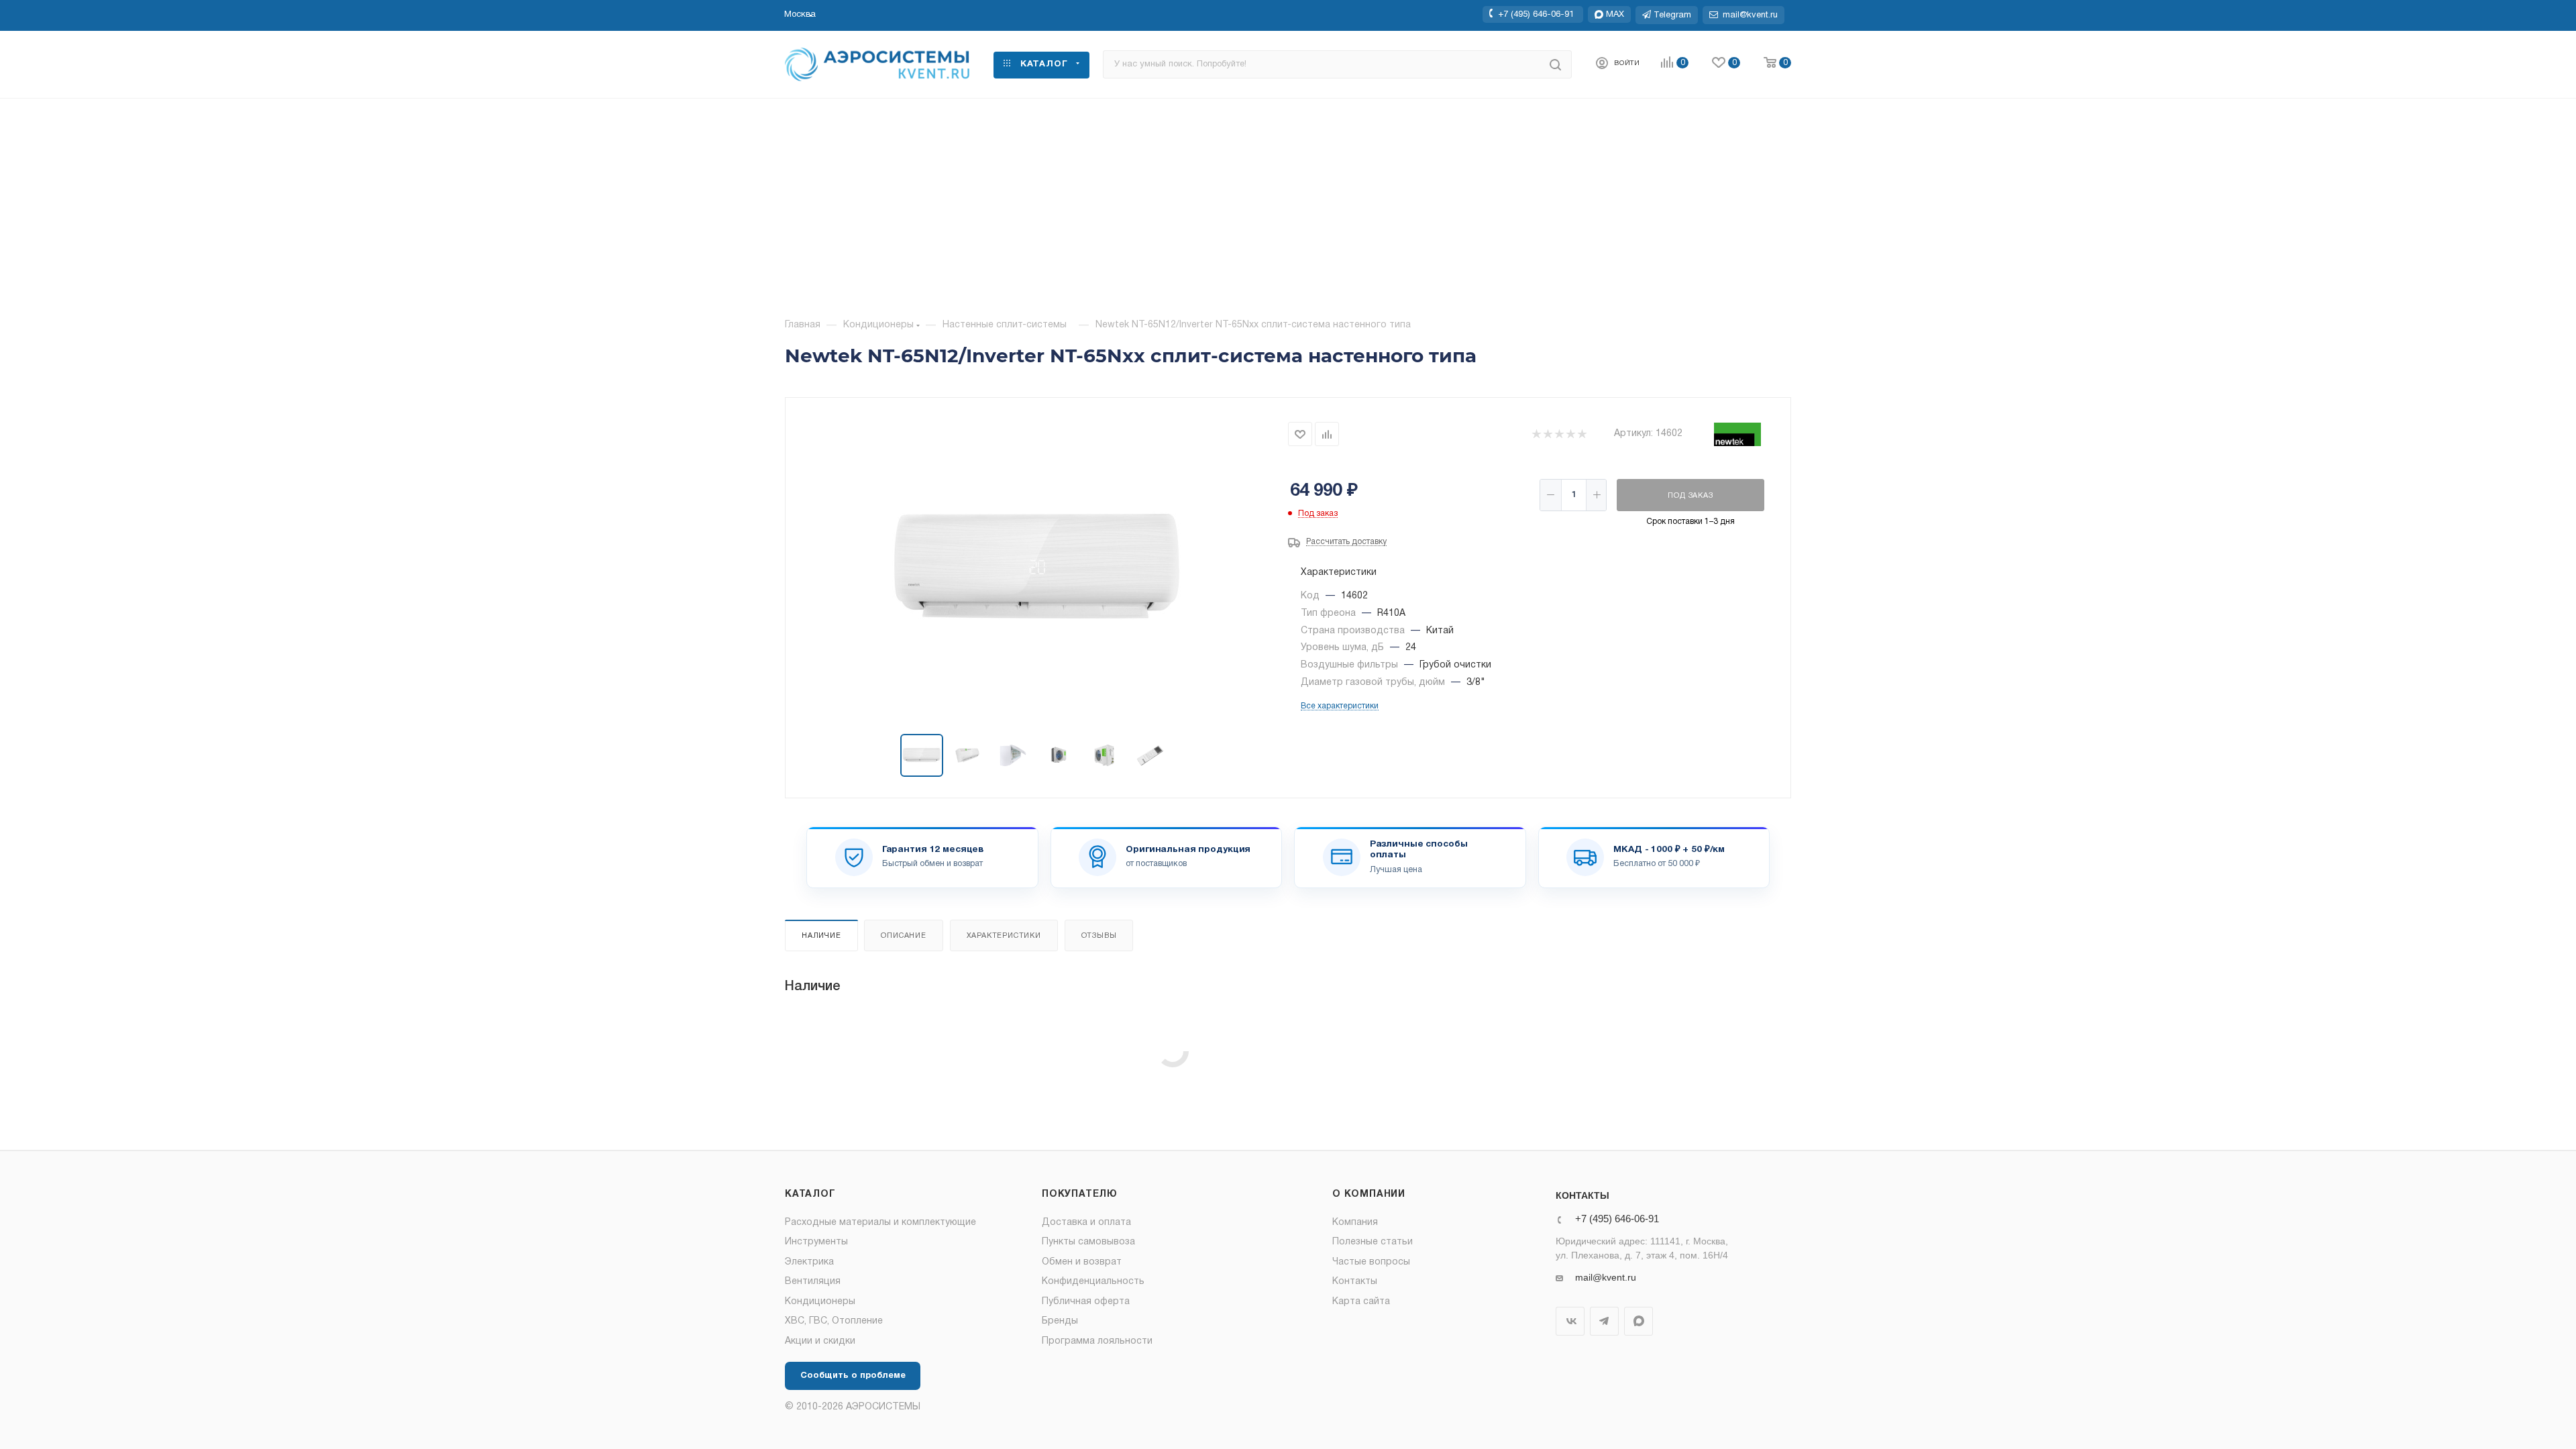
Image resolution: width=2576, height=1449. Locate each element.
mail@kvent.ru (1606, 1277)
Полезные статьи (1373, 1242)
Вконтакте (1570, 1321)
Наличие (821, 936)
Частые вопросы (1371, 1262)
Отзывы (1099, 936)
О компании (1369, 1194)
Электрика (809, 1262)
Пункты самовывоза (1088, 1242)
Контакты (1355, 1282)
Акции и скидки (820, 1341)
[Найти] (1555, 64)
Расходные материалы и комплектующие (880, 1223)
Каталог (810, 1194)
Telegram (1604, 1321)
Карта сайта (1361, 1302)
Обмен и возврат (1082, 1262)
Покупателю (1080, 1194)
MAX (1639, 1321)
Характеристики (1004, 936)
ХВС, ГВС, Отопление (834, 1321)
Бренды (1060, 1321)
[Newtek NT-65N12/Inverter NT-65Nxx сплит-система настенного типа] (1037, 567)
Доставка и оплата (1086, 1223)
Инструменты (816, 1242)
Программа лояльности (1097, 1341)
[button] (800, 15)
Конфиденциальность (1093, 1282)
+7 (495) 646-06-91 (1536, 14)
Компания (1355, 1223)
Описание (903, 936)
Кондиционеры (820, 1302)
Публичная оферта (1086, 1302)
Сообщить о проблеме (853, 1376)
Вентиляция (813, 1282)
